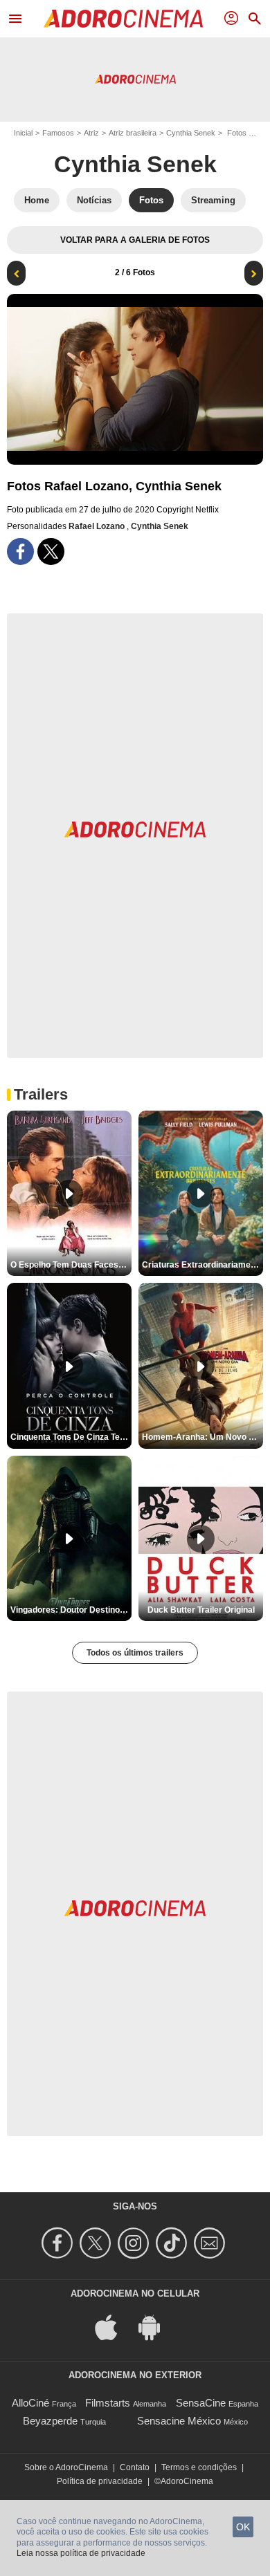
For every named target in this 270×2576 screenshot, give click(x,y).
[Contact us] (211, 2243)
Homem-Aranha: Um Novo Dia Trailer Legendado (202, 1437)
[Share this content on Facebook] (20, 552)
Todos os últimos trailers (135, 1653)
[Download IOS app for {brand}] (114, 2327)
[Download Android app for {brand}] (156, 2327)
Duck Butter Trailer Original (201, 1610)
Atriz (91, 133)
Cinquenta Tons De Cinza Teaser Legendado (71, 1437)
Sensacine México (179, 2421)
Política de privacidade (100, 2481)
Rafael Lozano (98, 526)
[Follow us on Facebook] (59, 2243)
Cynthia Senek (191, 133)
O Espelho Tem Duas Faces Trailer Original (71, 1265)
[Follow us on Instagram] (135, 2243)
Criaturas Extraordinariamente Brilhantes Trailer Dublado (202, 1265)
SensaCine (201, 2403)
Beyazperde (50, 2421)
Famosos (58, 133)
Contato (135, 2467)
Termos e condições (199, 2467)
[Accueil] (123, 19)
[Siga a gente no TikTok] (173, 2243)
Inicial (23, 133)
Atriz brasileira (133, 133)
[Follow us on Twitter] (97, 2243)
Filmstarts (108, 2403)
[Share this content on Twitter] (51, 552)
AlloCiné (30, 2403)
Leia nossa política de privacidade (81, 2553)
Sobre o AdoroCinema (66, 2467)
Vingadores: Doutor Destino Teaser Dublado (71, 1610)
